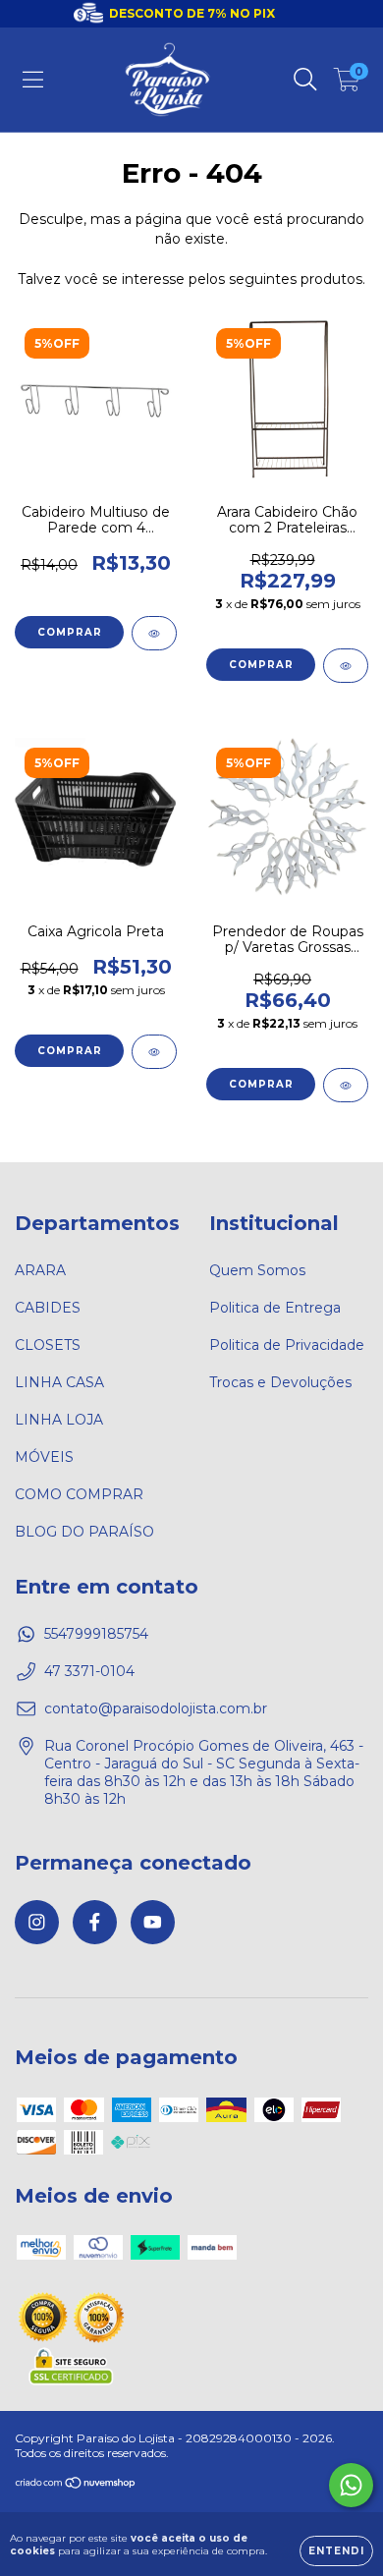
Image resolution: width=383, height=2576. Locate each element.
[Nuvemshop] (76, 2485)
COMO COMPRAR (79, 1494)
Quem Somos (257, 1270)
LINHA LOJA (59, 1420)
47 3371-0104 (89, 1671)
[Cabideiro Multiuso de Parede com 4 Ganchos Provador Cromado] (154, 633)
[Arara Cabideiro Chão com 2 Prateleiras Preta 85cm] (346, 666)
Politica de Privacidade (287, 1345)
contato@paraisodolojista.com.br (156, 1708)
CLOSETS (48, 1345)
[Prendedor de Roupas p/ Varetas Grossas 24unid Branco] (346, 1085)
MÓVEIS (44, 1457)
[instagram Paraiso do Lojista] (37, 1922)
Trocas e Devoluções (280, 1382)
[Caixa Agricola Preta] (154, 1052)
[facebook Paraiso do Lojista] (95, 1922)
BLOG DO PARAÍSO (84, 1532)
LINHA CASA (59, 1382)
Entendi (336, 2551)
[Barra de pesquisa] (305, 80)
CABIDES (48, 1308)
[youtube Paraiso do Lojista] (153, 1922)
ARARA (40, 1270)
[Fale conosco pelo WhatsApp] (351, 2485)
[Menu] (33, 80)
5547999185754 (96, 1634)
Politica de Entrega (275, 1308)
